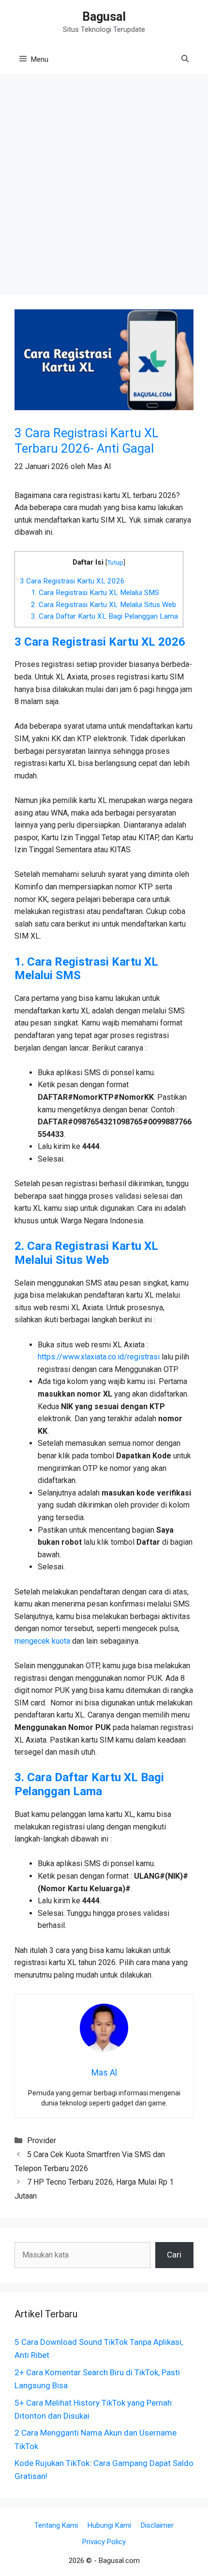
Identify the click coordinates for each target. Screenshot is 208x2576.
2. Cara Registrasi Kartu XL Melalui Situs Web (104, 605)
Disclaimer (157, 2525)
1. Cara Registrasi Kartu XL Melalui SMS (95, 593)
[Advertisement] (104, 187)
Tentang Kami (56, 2525)
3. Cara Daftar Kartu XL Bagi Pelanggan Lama (104, 616)
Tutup (115, 562)
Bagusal (104, 17)
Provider (42, 2140)
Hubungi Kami (109, 2525)
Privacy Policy (104, 2542)
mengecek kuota (42, 1641)
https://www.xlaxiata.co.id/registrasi (99, 1357)
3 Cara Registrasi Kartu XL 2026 (72, 581)
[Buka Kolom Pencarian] (185, 59)
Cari (174, 2255)
